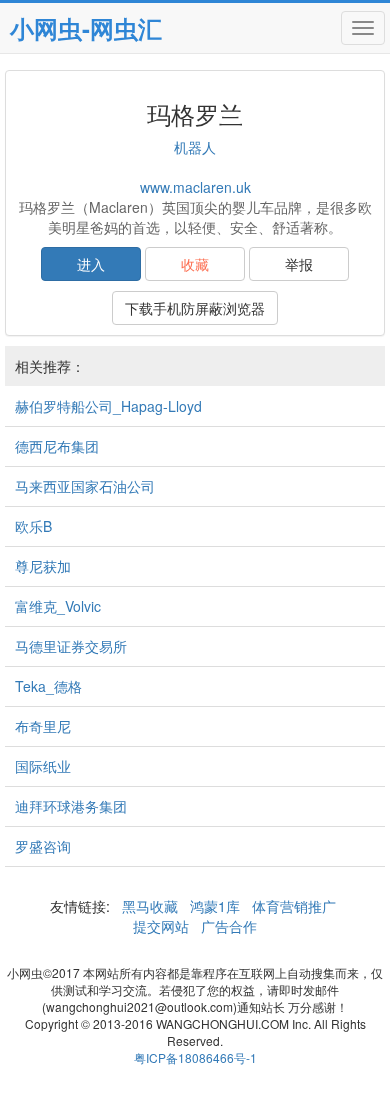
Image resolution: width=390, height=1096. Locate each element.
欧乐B (33, 526)
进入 (91, 264)
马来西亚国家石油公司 (85, 486)
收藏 (195, 264)
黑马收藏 (150, 906)
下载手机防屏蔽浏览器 (195, 308)
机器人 (195, 147)
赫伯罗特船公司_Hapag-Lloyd (108, 406)
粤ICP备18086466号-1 (195, 1057)
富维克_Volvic (58, 606)
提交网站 (163, 926)
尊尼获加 (43, 566)
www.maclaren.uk (195, 187)
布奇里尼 (43, 726)
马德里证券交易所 (71, 646)
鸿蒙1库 (215, 906)
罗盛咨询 (43, 846)
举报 (299, 264)
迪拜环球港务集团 (71, 806)
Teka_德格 (48, 686)
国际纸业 (43, 766)
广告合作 (227, 926)
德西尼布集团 (57, 446)
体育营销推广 (294, 906)
